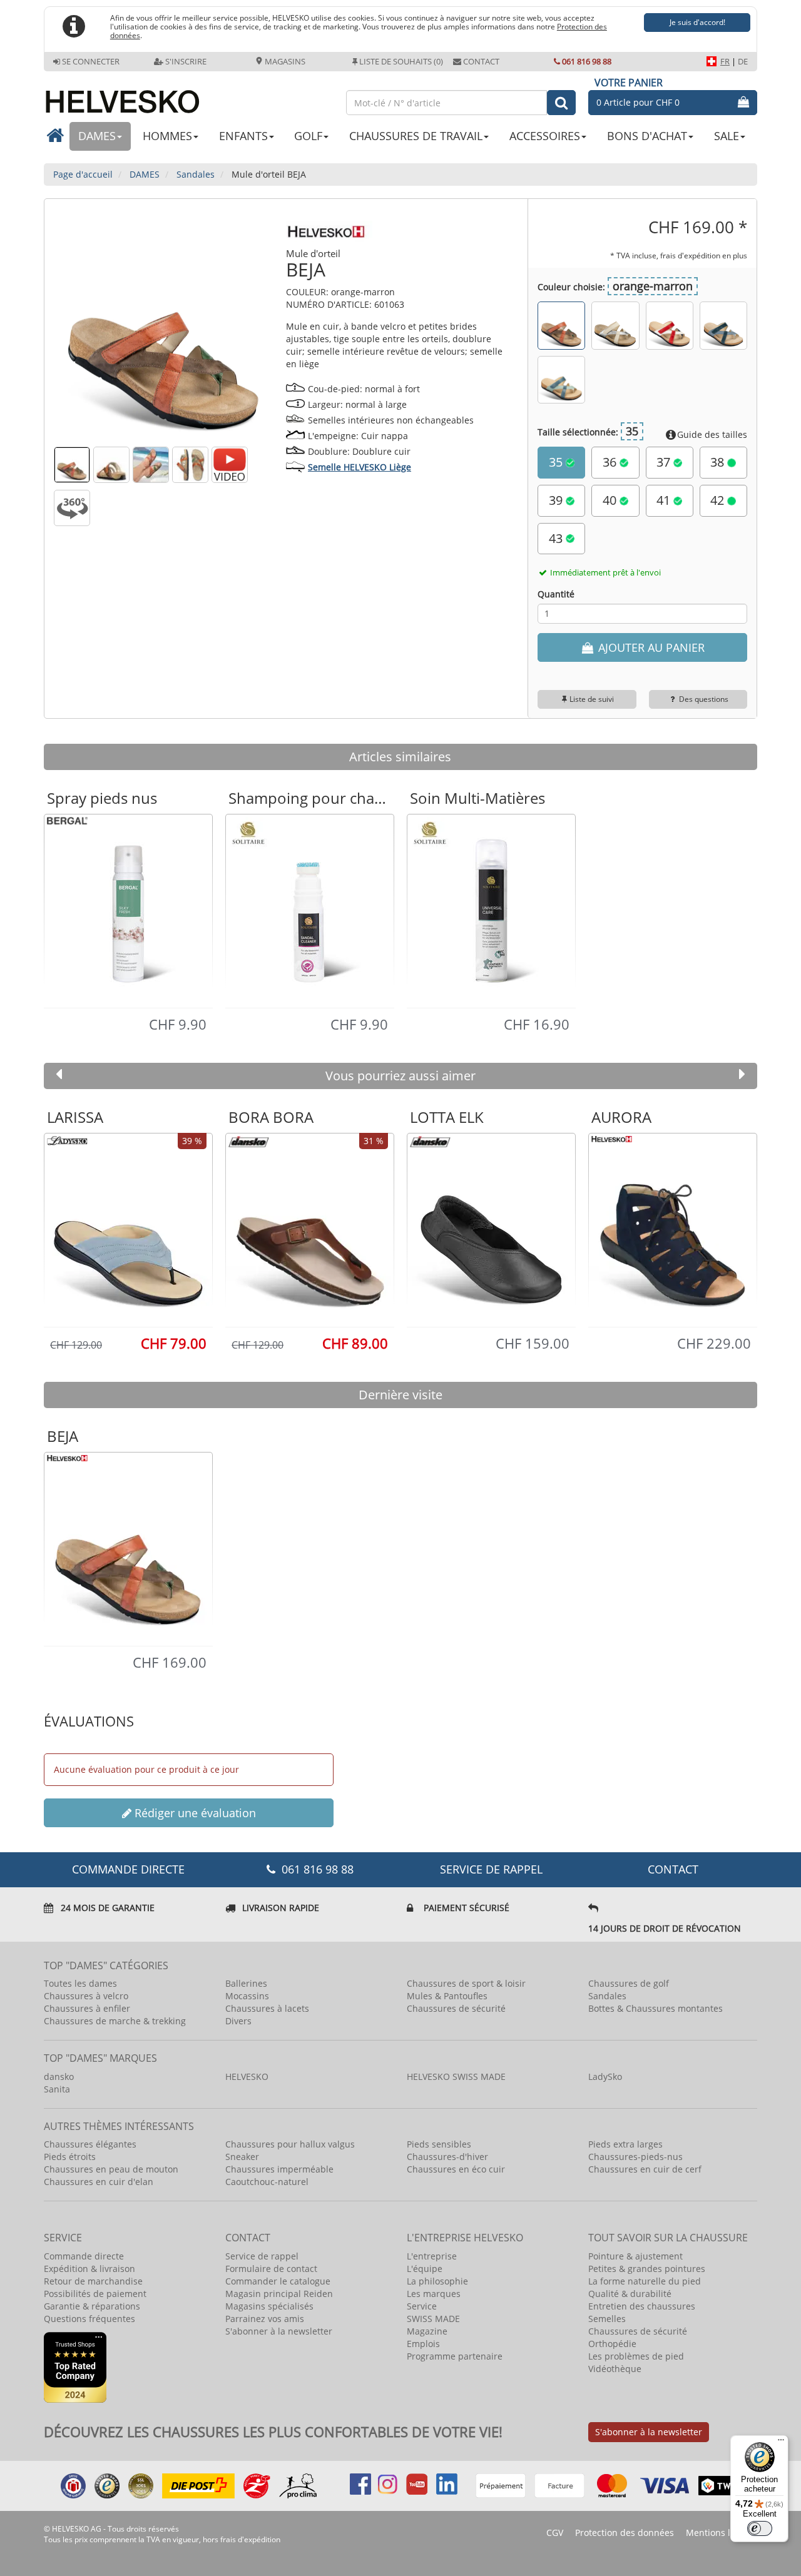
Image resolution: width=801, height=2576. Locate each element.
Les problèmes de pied (636, 2356)
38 (719, 462)
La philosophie (437, 2281)
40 (611, 500)
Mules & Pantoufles (447, 1996)
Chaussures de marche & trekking (115, 2021)
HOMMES (167, 136)
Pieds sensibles (439, 2144)
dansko (59, 2077)
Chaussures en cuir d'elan (99, 2182)
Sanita (57, 2089)
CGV (555, 2533)
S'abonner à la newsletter (279, 2331)
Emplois (423, 2344)
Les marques (434, 2294)
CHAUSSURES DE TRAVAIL (416, 136)
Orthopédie (612, 2344)
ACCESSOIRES (545, 136)
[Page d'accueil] (189, 97)
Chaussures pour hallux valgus (290, 2144)
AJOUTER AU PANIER (650, 647)
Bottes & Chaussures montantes (656, 2008)
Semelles (607, 2319)
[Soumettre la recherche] (561, 103)
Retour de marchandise (93, 2281)
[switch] (760, 2528)
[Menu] (781, 2443)
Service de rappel (491, 1869)
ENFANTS (243, 136)
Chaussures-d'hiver (447, 2157)
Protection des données (625, 2533)
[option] (128, 910)
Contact (481, 61)
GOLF (308, 136)
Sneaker (242, 2157)
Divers (238, 2021)
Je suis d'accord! (697, 22)
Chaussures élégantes (90, 2144)
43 (557, 538)
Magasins (284, 61)
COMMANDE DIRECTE (128, 1869)
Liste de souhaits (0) (401, 61)
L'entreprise (432, 2256)
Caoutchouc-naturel (267, 2182)
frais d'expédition (250, 2539)
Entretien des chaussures (642, 2306)
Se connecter (91, 61)
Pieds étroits (70, 2157)
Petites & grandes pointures (647, 2269)
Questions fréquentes (89, 2319)
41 (665, 500)
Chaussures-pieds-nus (635, 2157)
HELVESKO (247, 2077)
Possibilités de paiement (95, 2294)
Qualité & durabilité (630, 2294)
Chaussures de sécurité (456, 2008)
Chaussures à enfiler (87, 2008)
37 (665, 462)
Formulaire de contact (271, 2269)
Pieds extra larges (625, 2144)
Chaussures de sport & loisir (466, 1983)
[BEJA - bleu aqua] (561, 380)
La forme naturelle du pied (645, 2281)
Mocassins (247, 1996)
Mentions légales (722, 2533)
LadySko (605, 2077)
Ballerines (246, 1983)
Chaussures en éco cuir (456, 2169)
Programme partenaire (455, 2356)
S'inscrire (186, 61)
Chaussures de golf (629, 1983)
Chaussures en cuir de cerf (645, 2169)
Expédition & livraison (89, 2269)
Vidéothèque (615, 2369)
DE (743, 61)
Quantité (556, 594)
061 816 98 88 (587, 61)
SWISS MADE (433, 2319)
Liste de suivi (592, 699)
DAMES (97, 136)
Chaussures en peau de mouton (111, 2169)
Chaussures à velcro (86, 1996)
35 (557, 462)
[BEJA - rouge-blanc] (670, 325)
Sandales (607, 1996)
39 (557, 500)
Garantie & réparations (92, 2306)
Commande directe (84, 2256)
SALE (727, 136)
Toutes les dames (80, 1983)
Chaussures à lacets (267, 2008)
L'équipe (425, 2269)
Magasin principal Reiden (279, 2294)
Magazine (427, 2331)
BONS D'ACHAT (647, 136)
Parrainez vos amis (265, 2319)
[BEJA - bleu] (723, 325)
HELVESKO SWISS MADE (456, 2077)
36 (611, 462)
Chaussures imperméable (279, 2169)
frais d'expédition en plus (704, 255)
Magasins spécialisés (269, 2306)
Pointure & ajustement (635, 2256)
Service (422, 2306)
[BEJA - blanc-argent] (615, 325)
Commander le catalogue (278, 2281)
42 (719, 500)
